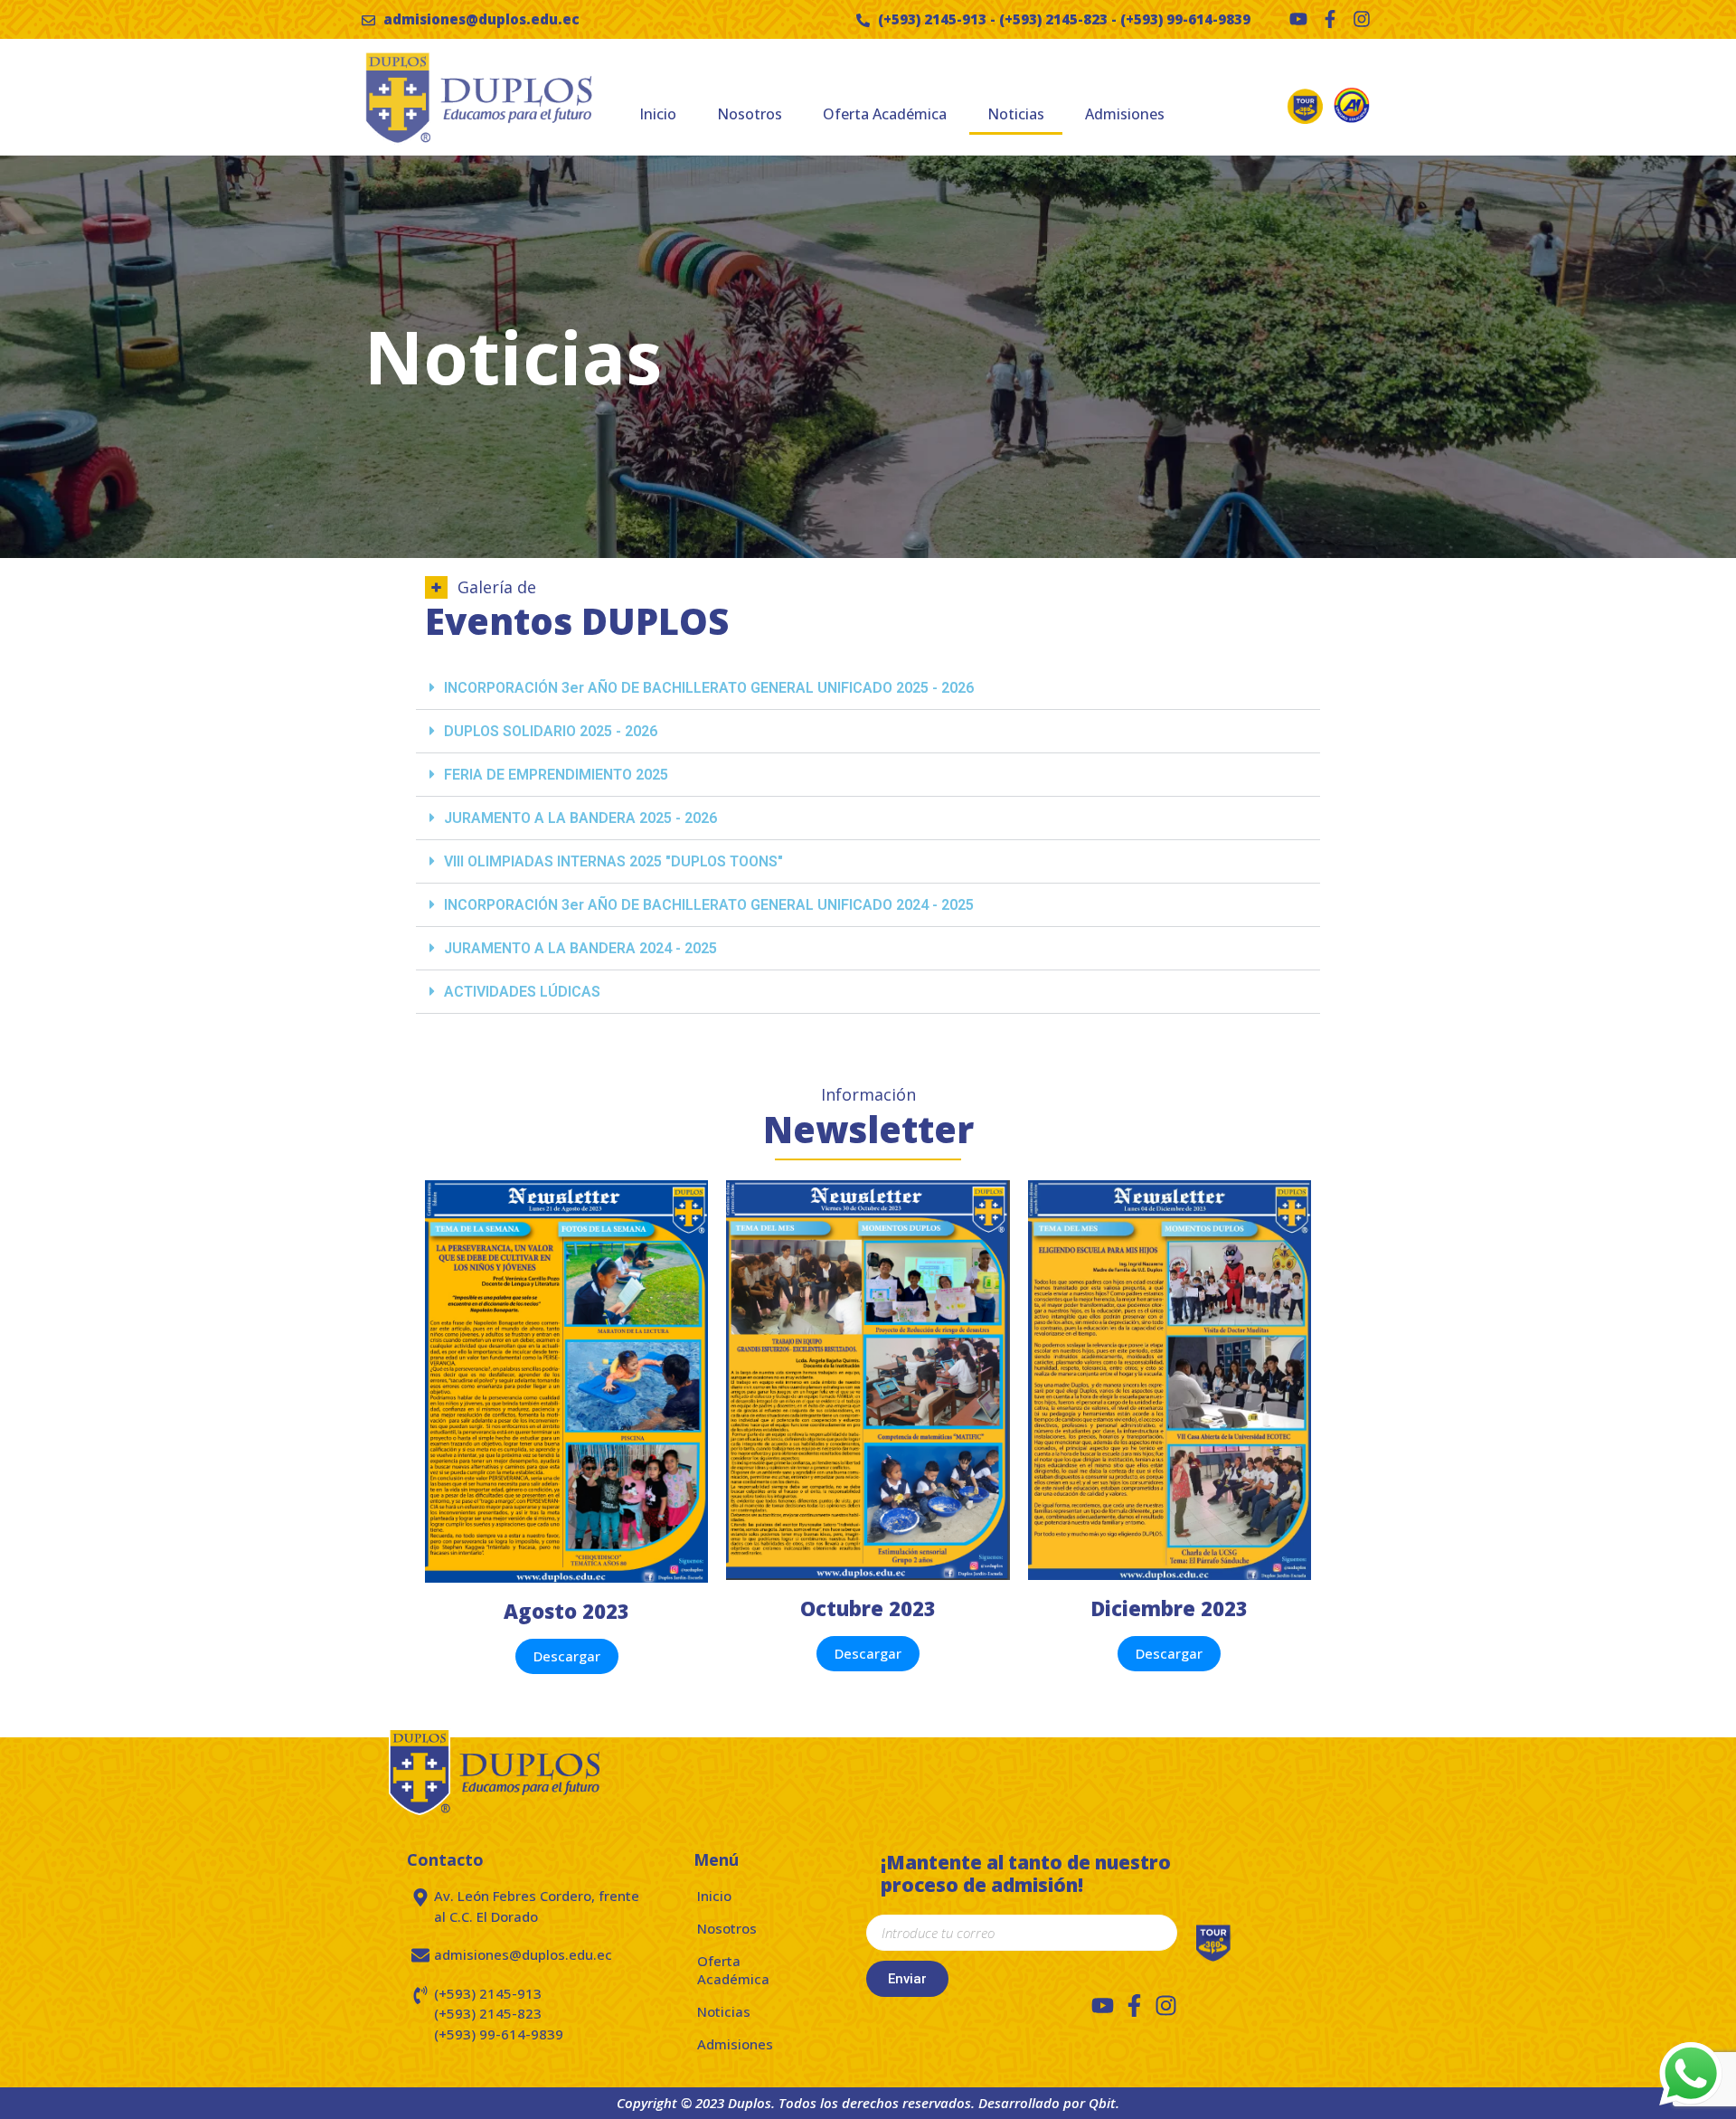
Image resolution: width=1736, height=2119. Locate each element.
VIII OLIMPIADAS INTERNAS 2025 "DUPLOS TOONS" (613, 861)
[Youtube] (1298, 19)
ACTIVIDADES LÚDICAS (522, 992)
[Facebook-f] (1330, 19)
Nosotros (750, 114)
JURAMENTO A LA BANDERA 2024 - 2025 (580, 948)
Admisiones (1125, 114)
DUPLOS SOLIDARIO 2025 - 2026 (551, 731)
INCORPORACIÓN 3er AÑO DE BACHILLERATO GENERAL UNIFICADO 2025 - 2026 (709, 688)
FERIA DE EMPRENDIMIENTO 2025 (556, 775)
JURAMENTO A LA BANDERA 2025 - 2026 (580, 818)
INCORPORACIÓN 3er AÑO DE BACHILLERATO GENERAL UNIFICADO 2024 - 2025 (709, 905)
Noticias (1016, 114)
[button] (868, 688)
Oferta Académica (885, 114)
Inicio (658, 114)
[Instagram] (1362, 19)
